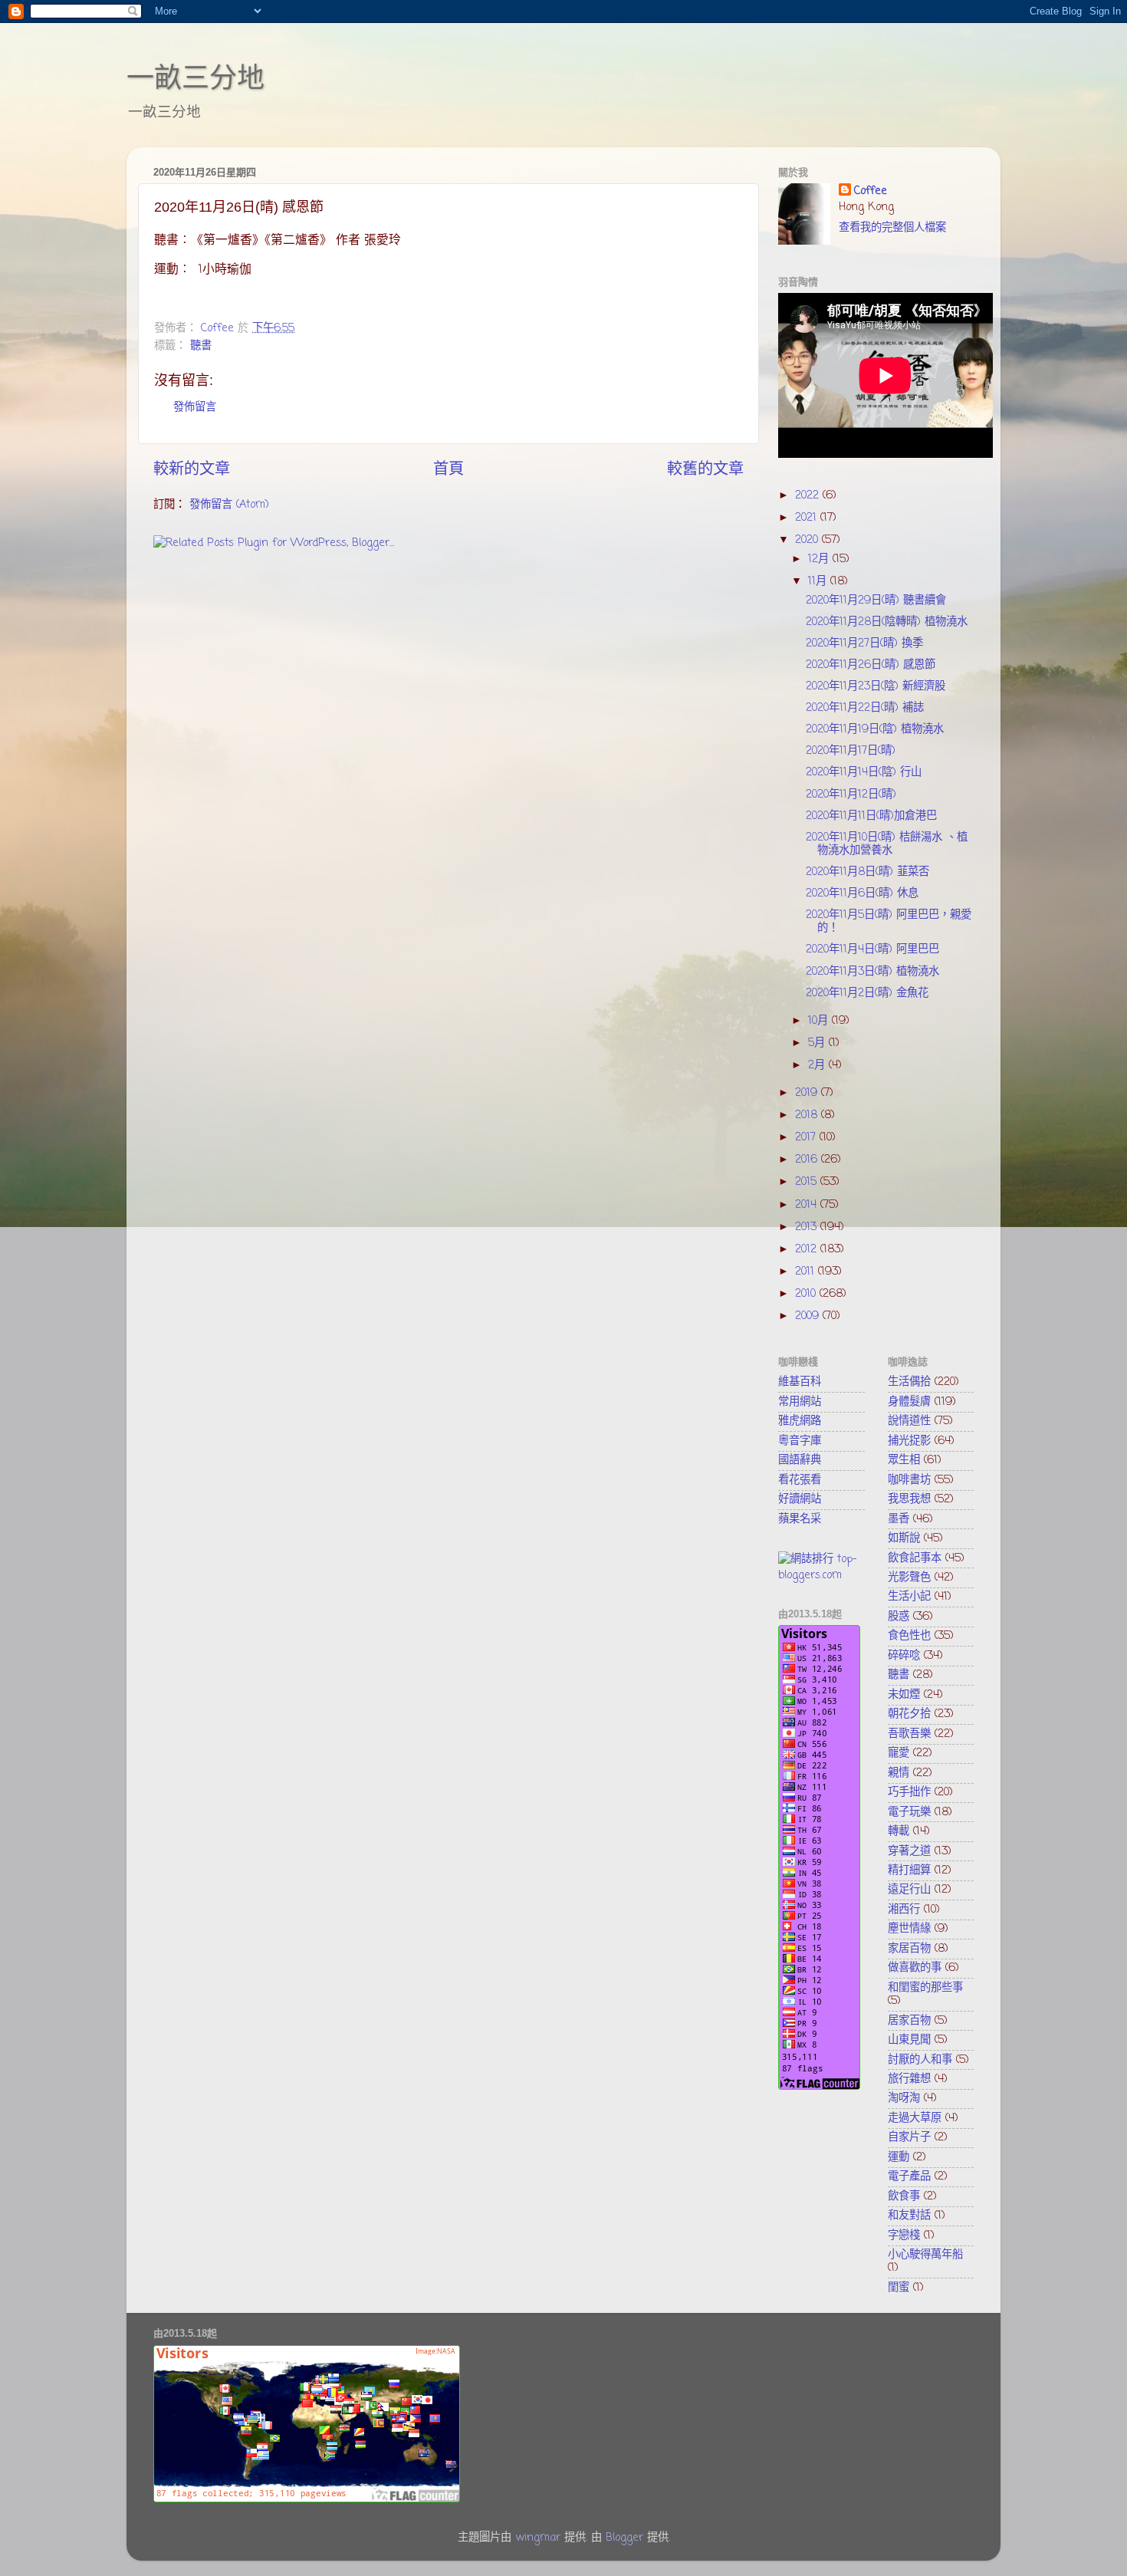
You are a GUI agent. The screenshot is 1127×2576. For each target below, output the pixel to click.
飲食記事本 (915, 1558)
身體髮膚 (909, 1402)
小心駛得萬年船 (925, 2255)
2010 (807, 1294)
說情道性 (909, 1421)
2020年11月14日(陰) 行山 (864, 772)
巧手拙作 (909, 1792)
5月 (818, 1043)
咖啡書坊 (909, 1480)
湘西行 (904, 1910)
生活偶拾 (909, 1382)
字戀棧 (904, 2235)
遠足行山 (909, 1890)
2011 (807, 1272)
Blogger (624, 2538)
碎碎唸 (904, 1656)
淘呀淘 (904, 2098)
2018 (808, 1115)
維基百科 (800, 1382)
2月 (818, 1065)
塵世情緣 (909, 1929)
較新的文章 (192, 470)
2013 (808, 1227)
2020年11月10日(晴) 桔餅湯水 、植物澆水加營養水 (887, 844)
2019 (808, 1093)
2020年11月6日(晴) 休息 (862, 893)
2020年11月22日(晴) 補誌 (865, 708)
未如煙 (904, 1695)
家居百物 (909, 1949)
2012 (808, 1249)
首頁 (449, 470)
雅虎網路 (800, 1421)
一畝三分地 (195, 78)
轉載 (899, 1831)
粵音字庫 (800, 1441)
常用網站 (800, 1402)
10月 (820, 1021)
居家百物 (909, 2021)
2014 (808, 1205)
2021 (808, 518)
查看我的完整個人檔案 (892, 228)
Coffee (871, 191)
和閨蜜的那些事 (925, 1988)
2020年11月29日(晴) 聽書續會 (876, 600)
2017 (807, 1137)
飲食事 (904, 2196)
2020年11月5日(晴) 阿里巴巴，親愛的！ (889, 921)
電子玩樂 (909, 1812)
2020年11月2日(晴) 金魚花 (867, 993)
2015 (808, 1182)
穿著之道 (909, 1851)
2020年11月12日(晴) (851, 795)
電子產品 (909, 2176)
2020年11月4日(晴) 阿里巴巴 (872, 949)
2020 (808, 540)
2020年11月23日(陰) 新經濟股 (876, 686)
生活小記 (909, 1597)
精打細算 (909, 1870)
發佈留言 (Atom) (229, 505)
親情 (899, 1773)
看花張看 (800, 1480)
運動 (899, 2157)
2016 (808, 1160)
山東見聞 (909, 2040)
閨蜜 (899, 2288)
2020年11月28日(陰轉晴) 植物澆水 (887, 622)
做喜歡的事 (915, 1968)
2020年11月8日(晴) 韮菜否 (867, 872)
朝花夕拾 (909, 1714)
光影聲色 (909, 1578)
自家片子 (909, 2137)
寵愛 (899, 1753)
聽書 (201, 346)
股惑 (899, 1617)
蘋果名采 (800, 1519)
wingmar (538, 2538)
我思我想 (909, 1499)
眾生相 (904, 1460)
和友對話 (909, 2216)
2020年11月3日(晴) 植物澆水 (872, 972)
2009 (809, 1316)
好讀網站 (800, 1499)
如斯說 (904, 1538)
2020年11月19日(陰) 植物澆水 (875, 729)
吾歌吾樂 (909, 1734)
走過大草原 (915, 2118)
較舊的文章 (705, 470)
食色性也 (909, 1636)
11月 (819, 581)
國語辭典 (800, 1460)
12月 (820, 559)
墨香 (899, 1519)
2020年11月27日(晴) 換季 (864, 643)
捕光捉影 (909, 1441)
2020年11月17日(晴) (851, 751)
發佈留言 (195, 407)
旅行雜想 (909, 2079)
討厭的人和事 (920, 2060)
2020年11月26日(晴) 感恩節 (871, 665)
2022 (809, 495)
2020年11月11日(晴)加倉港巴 (871, 816)
